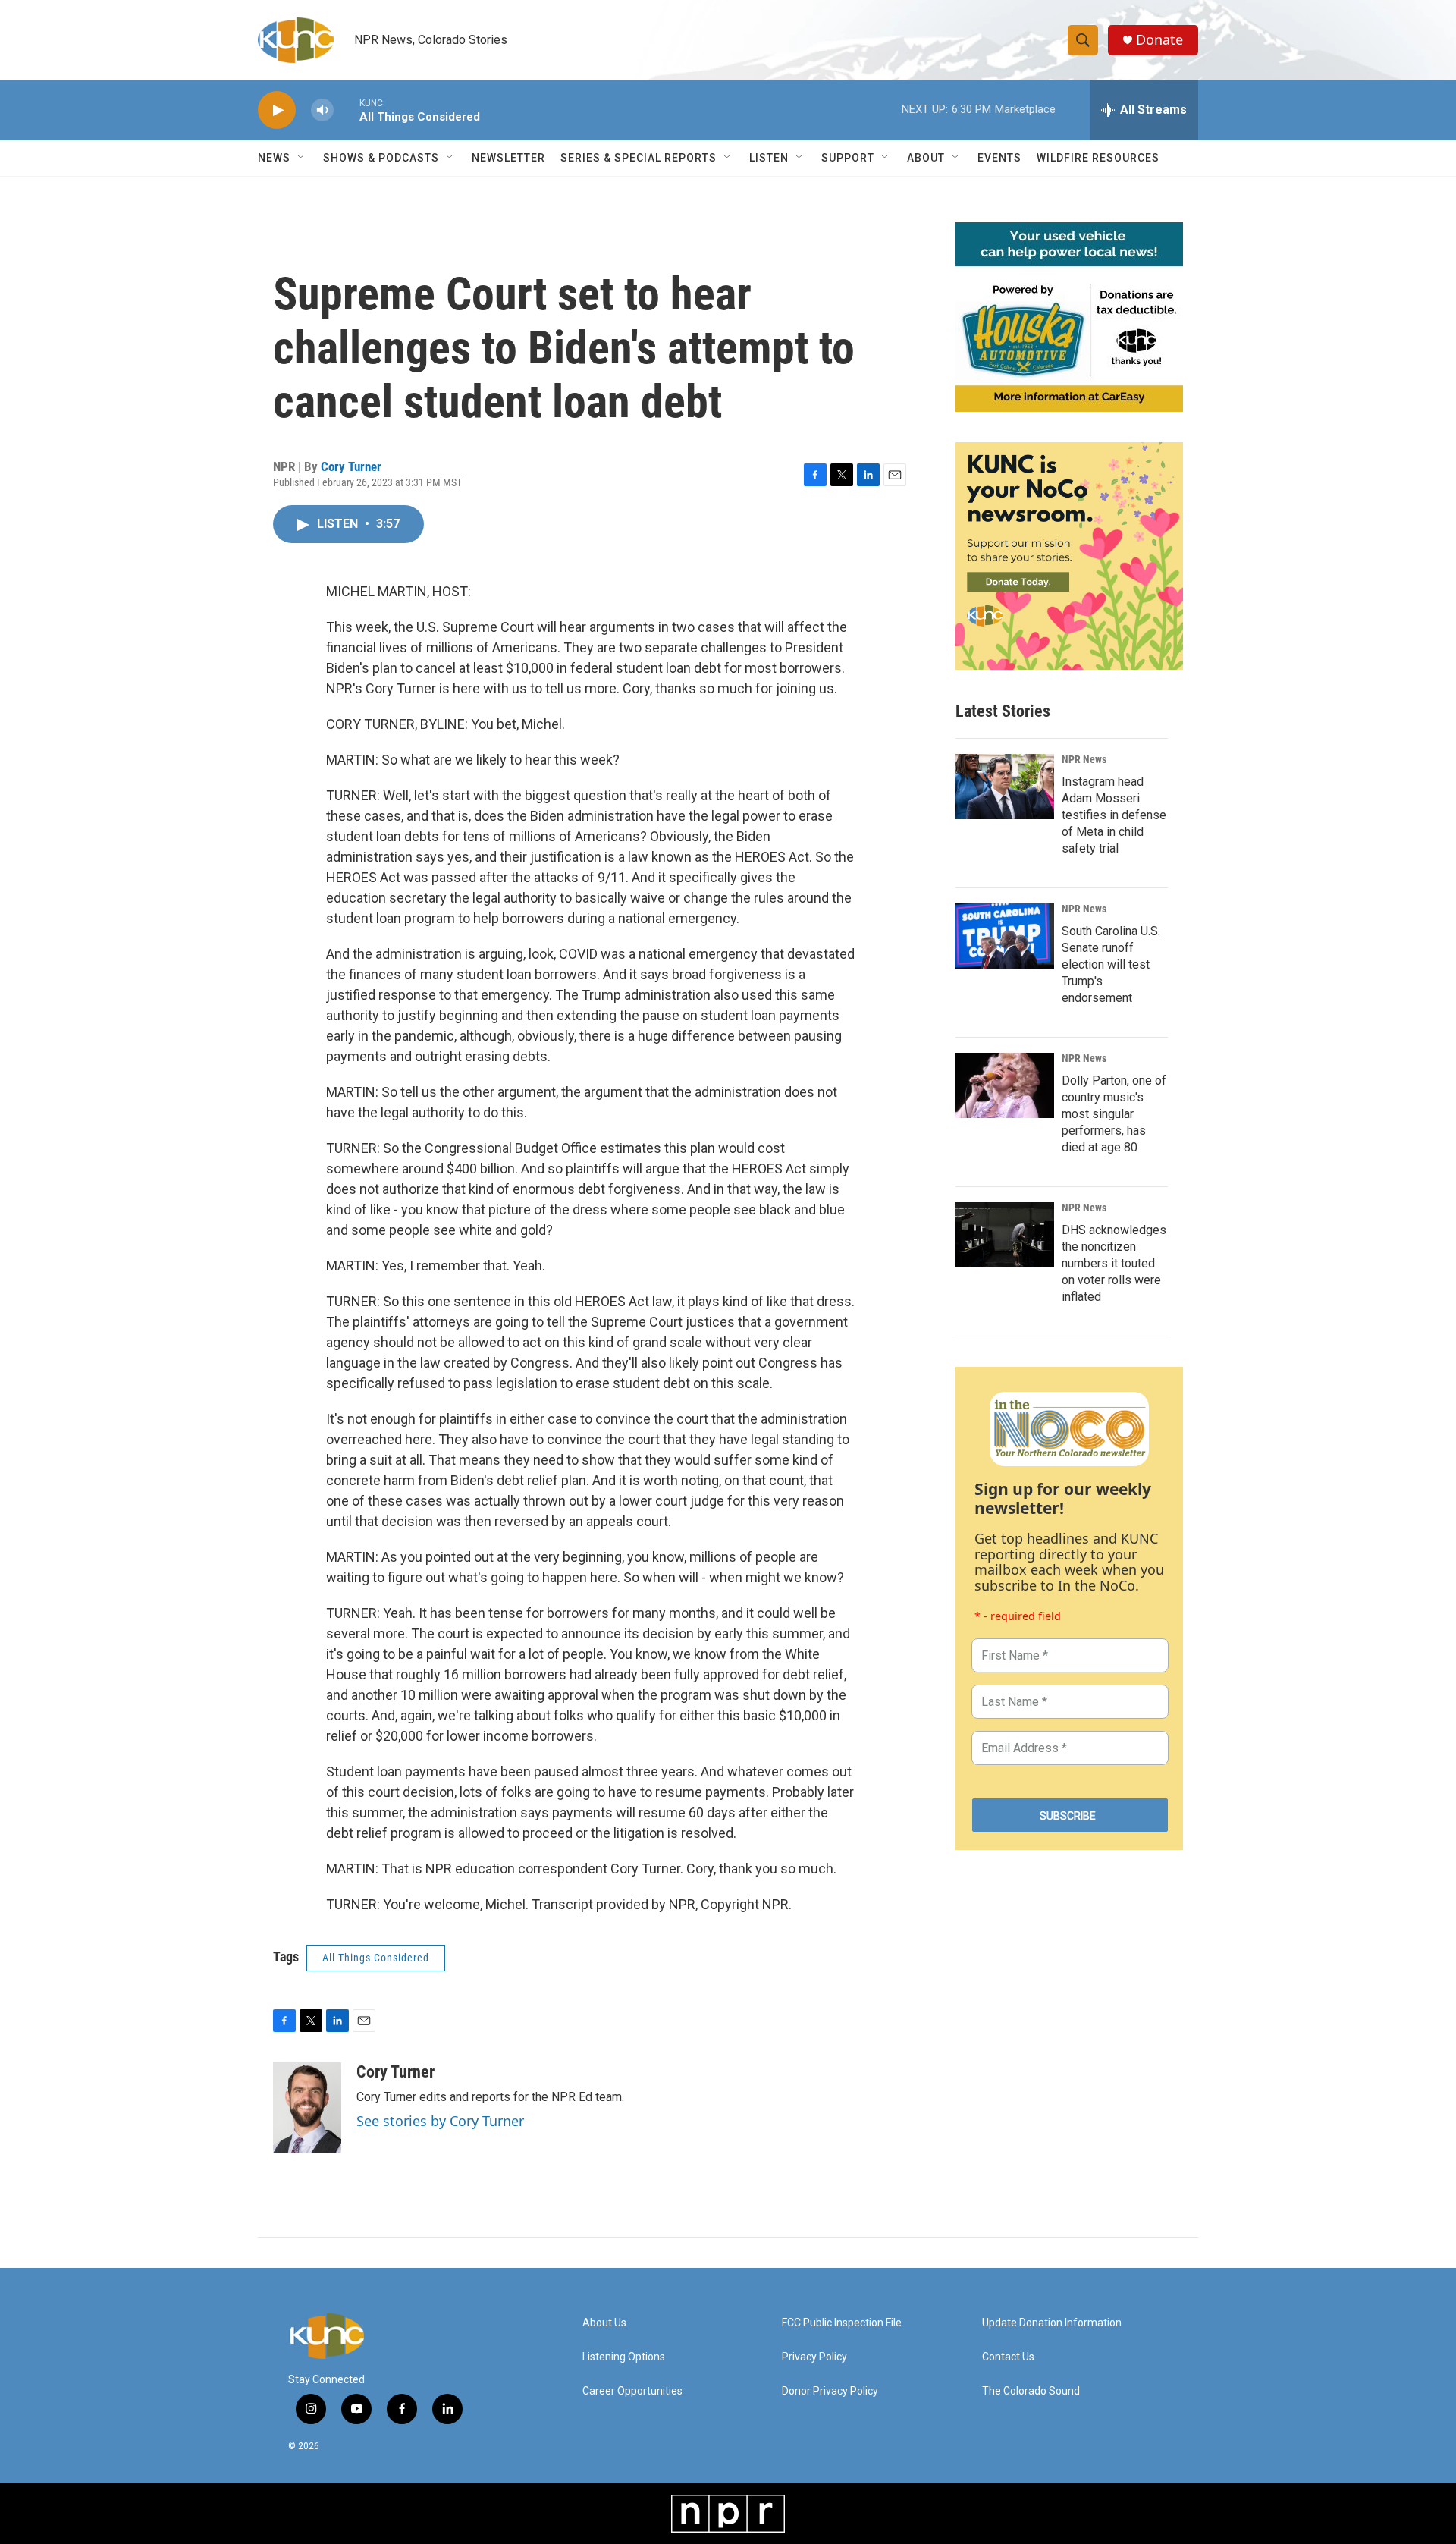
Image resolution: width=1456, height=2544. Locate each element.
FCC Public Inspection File (842, 2323)
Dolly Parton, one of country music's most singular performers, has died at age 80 (1114, 1114)
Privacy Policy (814, 2357)
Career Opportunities (632, 2391)
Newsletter (508, 158)
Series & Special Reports (639, 158)
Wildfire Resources (1098, 158)
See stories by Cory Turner (440, 2121)
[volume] (322, 110)
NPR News (1084, 759)
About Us (604, 2323)
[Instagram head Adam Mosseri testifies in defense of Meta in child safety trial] (1005, 787)
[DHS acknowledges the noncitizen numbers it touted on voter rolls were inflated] (1005, 1235)
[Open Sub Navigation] (302, 158)
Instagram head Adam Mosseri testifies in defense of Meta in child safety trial (1114, 815)
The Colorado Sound (1031, 2391)
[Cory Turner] (307, 2108)
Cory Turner (351, 466)
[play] (277, 110)
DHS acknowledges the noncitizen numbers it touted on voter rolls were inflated (1114, 1263)
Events (999, 158)
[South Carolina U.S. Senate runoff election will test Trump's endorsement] (1005, 936)
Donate (1159, 40)
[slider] (347, 110)
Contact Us (1008, 2357)
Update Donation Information (1052, 2323)
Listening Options (624, 2357)
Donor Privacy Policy (830, 2391)
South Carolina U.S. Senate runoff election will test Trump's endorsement (1111, 964)
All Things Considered (376, 1958)
